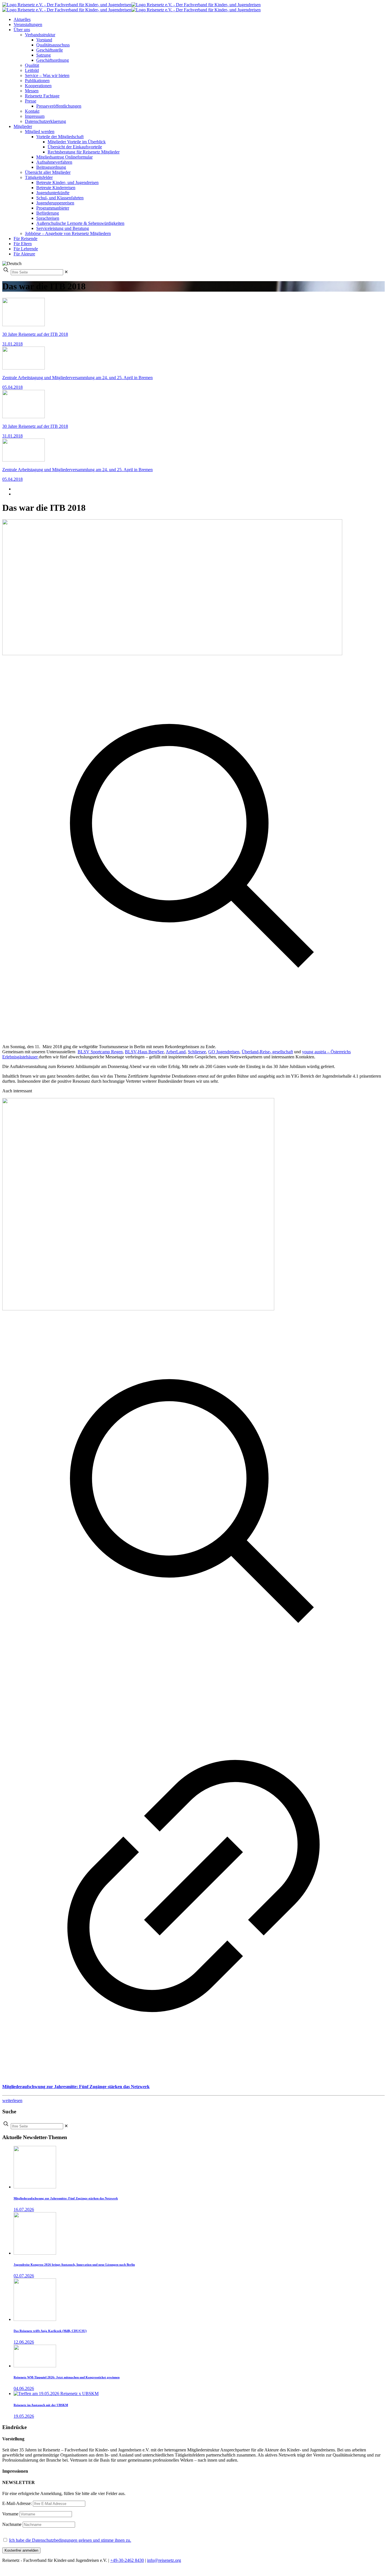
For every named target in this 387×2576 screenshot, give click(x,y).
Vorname (10, 2514)
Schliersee (197, 1052)
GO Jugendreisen (224, 1052)
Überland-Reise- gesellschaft (267, 1052)
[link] (66, 272)
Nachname (12, 2524)
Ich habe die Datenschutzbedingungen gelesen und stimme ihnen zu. (70, 2540)
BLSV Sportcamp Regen (100, 1052)
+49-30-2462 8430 (127, 2560)
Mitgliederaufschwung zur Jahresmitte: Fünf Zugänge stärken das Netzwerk (76, 2087)
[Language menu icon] (12, 263)
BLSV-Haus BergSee (144, 1052)
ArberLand (176, 1052)
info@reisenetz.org (164, 2560)
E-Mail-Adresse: (18, 2503)
